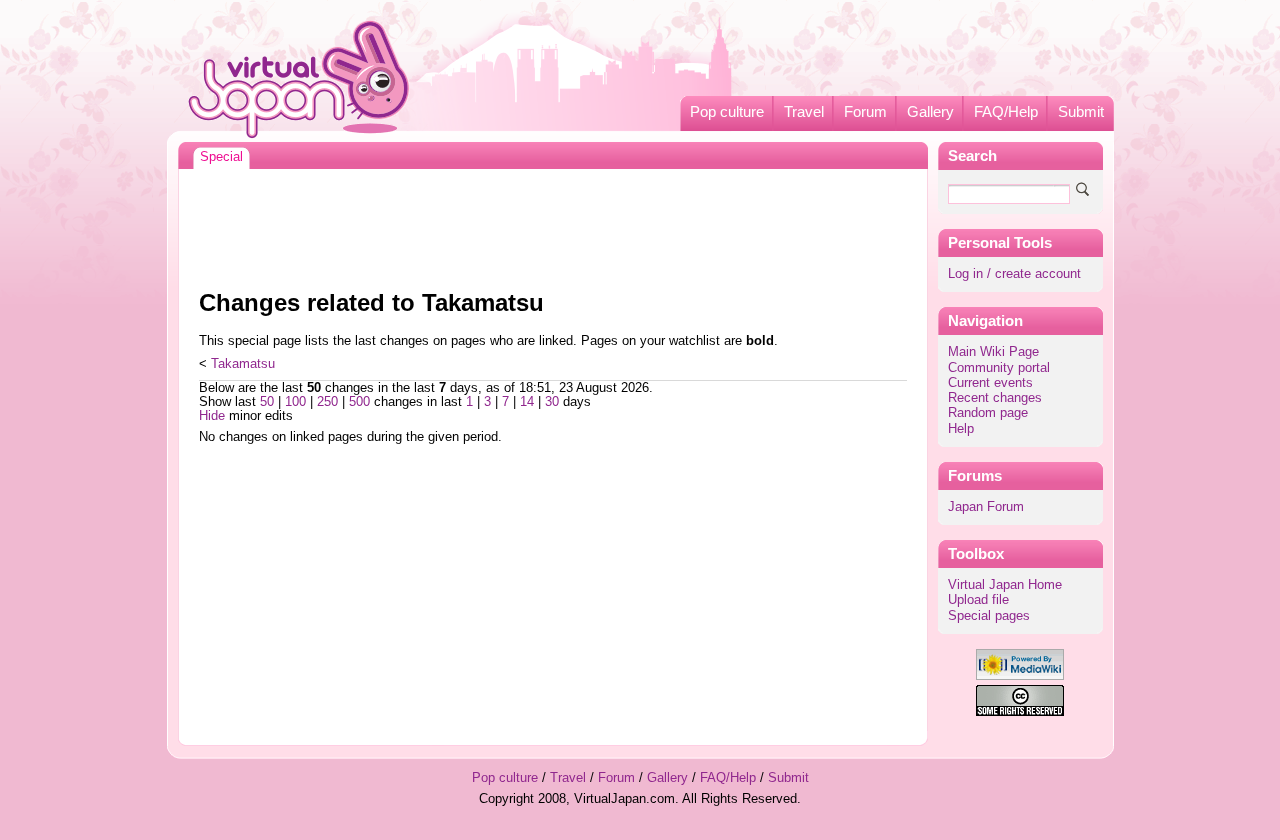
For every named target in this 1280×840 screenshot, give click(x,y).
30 (552, 402)
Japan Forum (986, 507)
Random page (988, 413)
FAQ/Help (1006, 112)
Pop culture (727, 112)
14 (527, 402)
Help (961, 429)
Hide (212, 416)
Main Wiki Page (993, 352)
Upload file (978, 600)
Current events (990, 383)
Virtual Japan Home (1005, 585)
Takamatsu (243, 364)
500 (359, 402)
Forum (865, 112)
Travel (804, 112)
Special (221, 157)
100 (295, 402)
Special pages (989, 616)
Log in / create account (1014, 274)
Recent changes (995, 398)
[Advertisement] (553, 224)
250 (327, 402)
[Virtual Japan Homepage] (299, 78)
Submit (1081, 112)
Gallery (930, 112)
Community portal (999, 368)
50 (267, 402)
